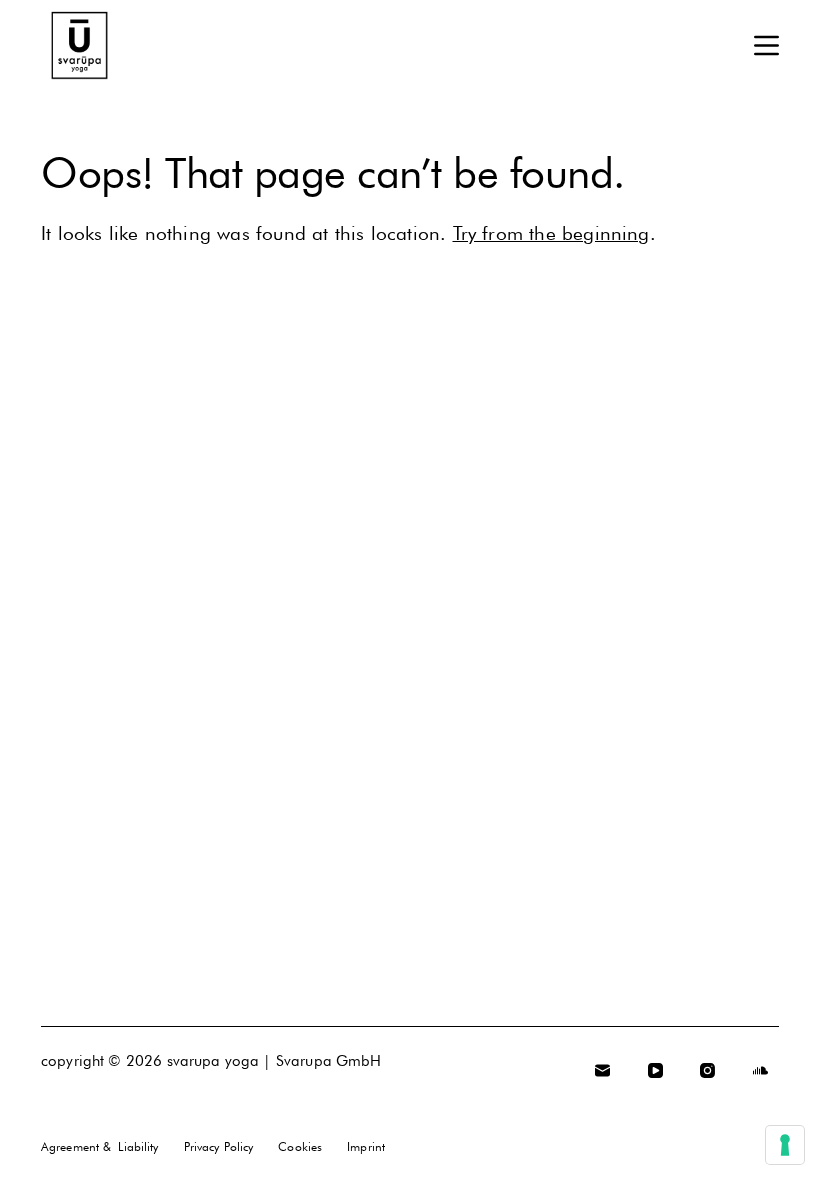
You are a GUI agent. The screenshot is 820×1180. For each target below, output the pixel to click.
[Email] (603, 1071)
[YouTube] (656, 1071)
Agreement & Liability (100, 1146)
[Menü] (766, 45)
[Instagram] (708, 1071)
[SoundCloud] (761, 1071)
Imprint (366, 1146)
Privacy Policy (219, 1146)
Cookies (300, 1146)
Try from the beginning (551, 233)
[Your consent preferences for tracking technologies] (785, 1145)
